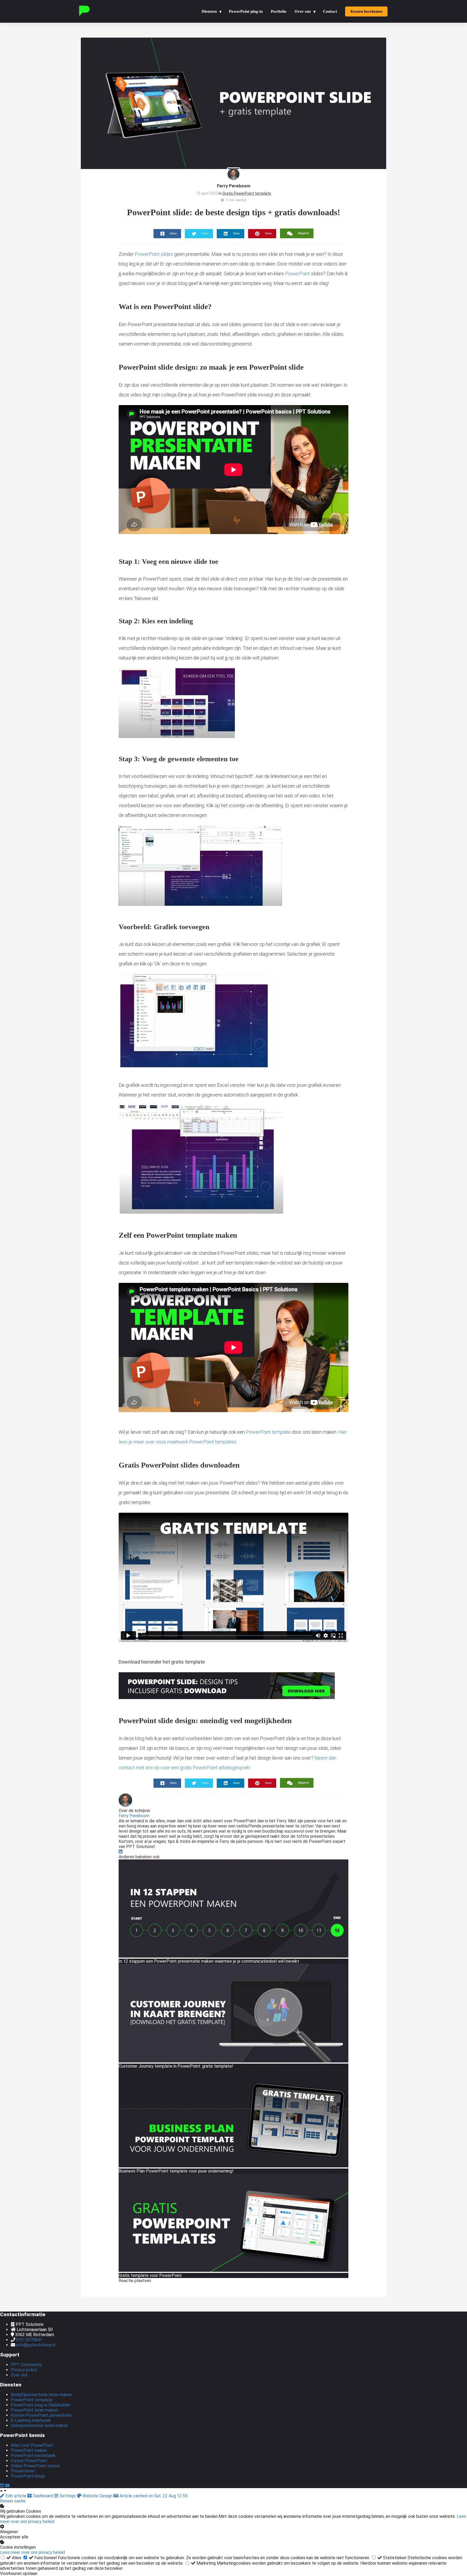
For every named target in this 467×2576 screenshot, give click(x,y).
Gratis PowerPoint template (247, 193)
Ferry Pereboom (234, 186)
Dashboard (43, 2496)
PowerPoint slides (154, 254)
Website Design (97, 2496)
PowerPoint (298, 274)
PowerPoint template (268, 1432)
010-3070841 (29, 2340)
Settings (68, 2496)
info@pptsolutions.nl (36, 2345)
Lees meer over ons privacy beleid (32, 2552)
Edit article (16, 2496)
